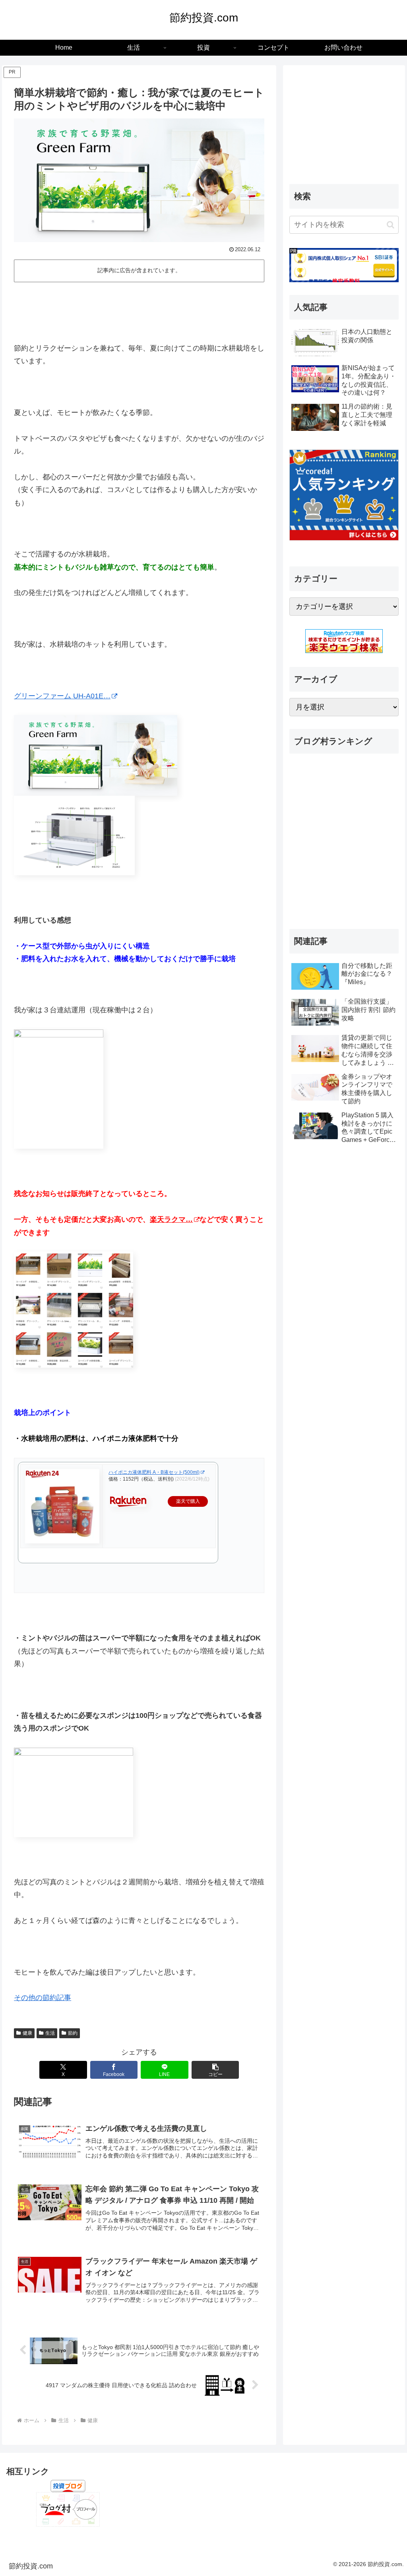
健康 (27, 2033)
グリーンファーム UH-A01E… (62, 696)
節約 (73, 2033)
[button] (215, 2070)
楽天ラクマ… (171, 1219)
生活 (50, 2033)
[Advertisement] (139, 309)
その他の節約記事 (43, 1998)
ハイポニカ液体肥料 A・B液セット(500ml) (154, 1472)
